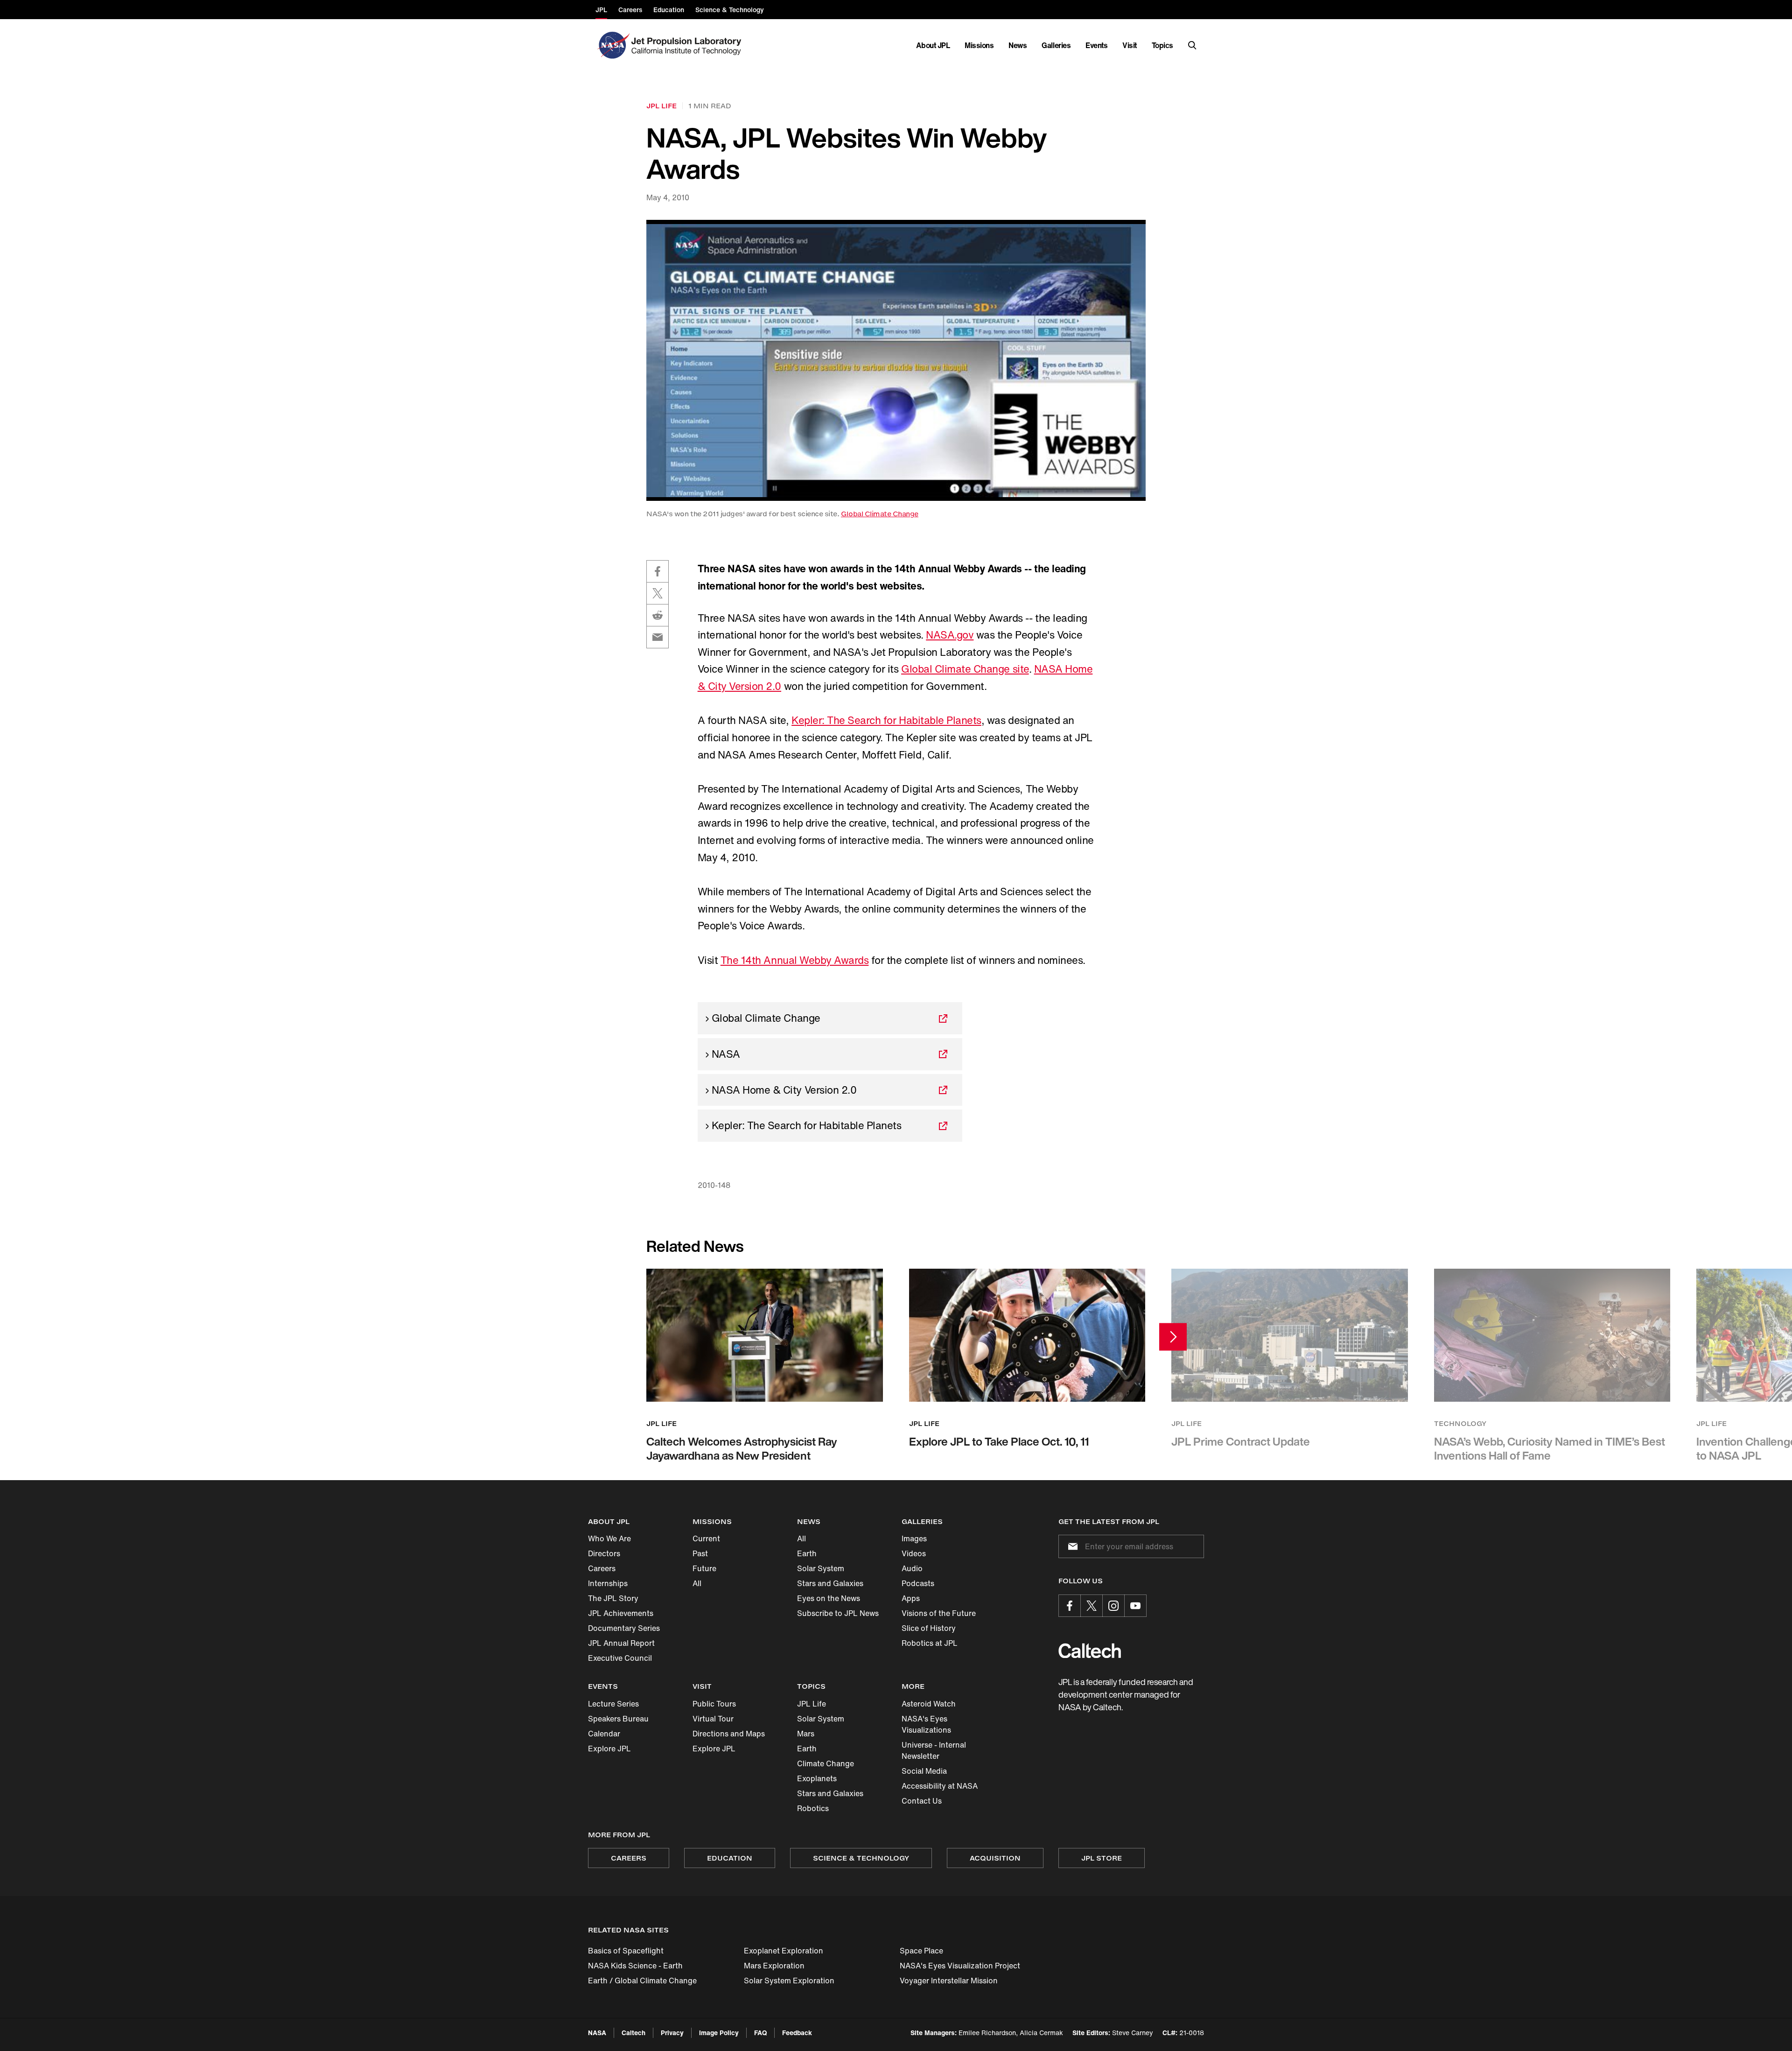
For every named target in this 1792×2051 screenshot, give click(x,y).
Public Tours (714, 1704)
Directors (604, 1553)
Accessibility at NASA (940, 1786)
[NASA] (612, 45)
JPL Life (812, 1704)
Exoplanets (817, 1778)
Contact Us (922, 1801)
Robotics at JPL (930, 1643)
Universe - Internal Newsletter (934, 1750)
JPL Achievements (621, 1613)
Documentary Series (624, 1628)
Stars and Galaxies (830, 1583)
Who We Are (609, 1538)
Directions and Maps (729, 1734)
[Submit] (1071, 1546)
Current (706, 1538)
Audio (912, 1568)
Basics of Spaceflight (626, 1951)
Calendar (604, 1734)
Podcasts (918, 1583)
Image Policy (719, 2033)
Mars (806, 1734)
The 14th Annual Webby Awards (795, 960)
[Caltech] (1090, 1651)
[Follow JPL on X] (1092, 1606)
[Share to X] (658, 593)
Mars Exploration (774, 1966)
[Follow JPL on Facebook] (1070, 1606)
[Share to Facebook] (658, 571)
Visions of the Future (939, 1613)
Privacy (672, 2033)
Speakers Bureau (618, 1719)
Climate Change (826, 1763)
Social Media (924, 1771)
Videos (914, 1553)
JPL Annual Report (621, 1643)
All (697, 1583)
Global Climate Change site (965, 669)
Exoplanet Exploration (784, 1951)
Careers (602, 1568)
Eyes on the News (829, 1598)
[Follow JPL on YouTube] (1135, 1606)
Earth (807, 1553)
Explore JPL (609, 1749)
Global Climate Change (880, 514)
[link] (896, 360)
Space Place (921, 1951)
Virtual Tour (713, 1719)
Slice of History (929, 1628)
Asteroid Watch (929, 1704)
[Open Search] (1192, 45)
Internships (608, 1583)
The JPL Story (613, 1598)
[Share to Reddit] (658, 615)
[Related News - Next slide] (1173, 1337)
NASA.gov (950, 635)
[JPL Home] (688, 45)
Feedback (797, 2033)
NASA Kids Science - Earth (635, 1966)
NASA (597, 2033)
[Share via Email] (658, 637)
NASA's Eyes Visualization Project (960, 1966)
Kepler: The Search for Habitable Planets (886, 720)
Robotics (813, 1808)
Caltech (633, 2033)
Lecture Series (613, 1704)
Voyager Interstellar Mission (949, 1981)
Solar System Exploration (789, 1981)
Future (704, 1568)
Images (914, 1538)
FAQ (760, 2033)
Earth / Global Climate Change (642, 1981)
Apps (911, 1598)
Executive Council (620, 1658)
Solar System (821, 1568)
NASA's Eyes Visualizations (926, 1724)
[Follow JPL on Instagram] (1113, 1606)
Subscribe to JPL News (838, 1613)
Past (700, 1553)
